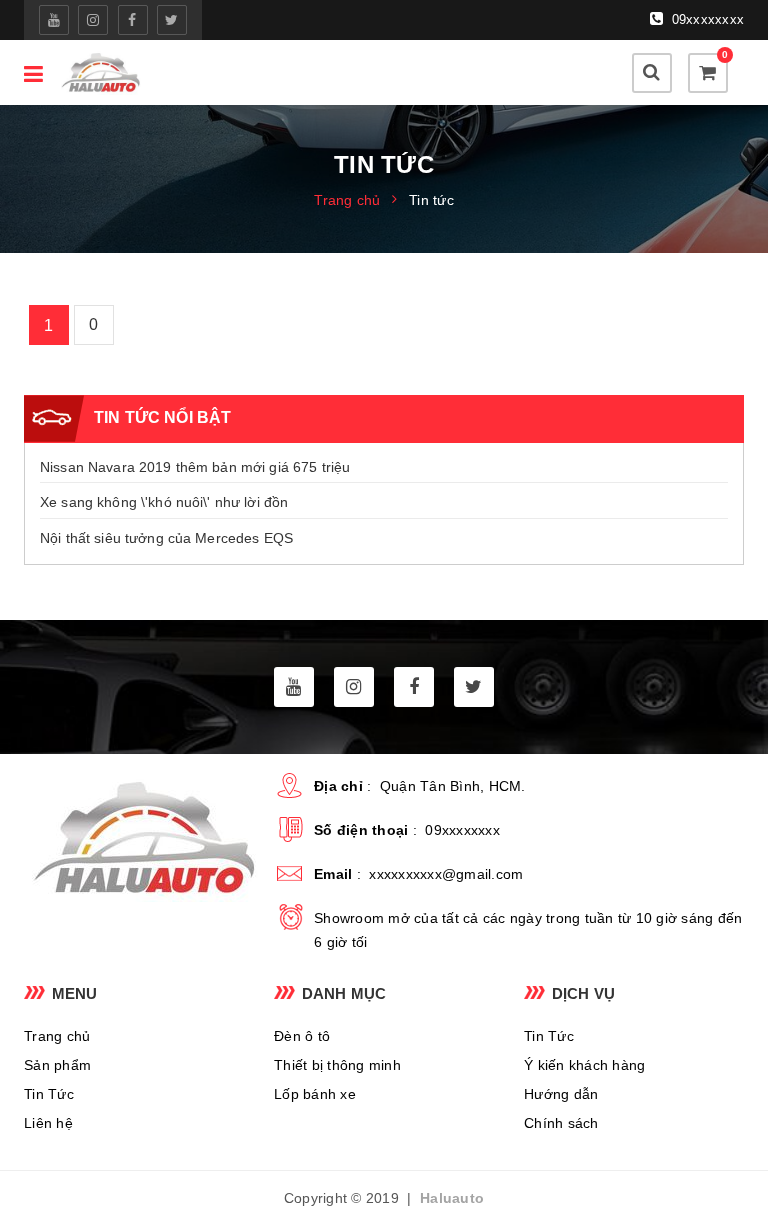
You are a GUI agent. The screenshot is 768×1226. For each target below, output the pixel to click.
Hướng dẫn (561, 1094)
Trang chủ (57, 1036)
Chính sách (561, 1123)
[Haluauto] (100, 72)
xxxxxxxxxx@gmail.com (446, 874)
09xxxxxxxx (705, 19)
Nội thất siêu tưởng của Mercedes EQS (166, 538)
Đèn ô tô (302, 1036)
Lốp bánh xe (315, 1094)
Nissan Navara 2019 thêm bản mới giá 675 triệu (195, 467)
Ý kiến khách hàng (584, 1065)
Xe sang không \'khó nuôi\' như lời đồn (164, 502)
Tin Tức (49, 1094)
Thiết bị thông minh (337, 1065)
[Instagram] (93, 20)
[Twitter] (172, 20)
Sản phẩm (57, 1065)
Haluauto (452, 1198)
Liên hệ (48, 1123)
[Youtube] (54, 20)
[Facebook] (133, 20)
